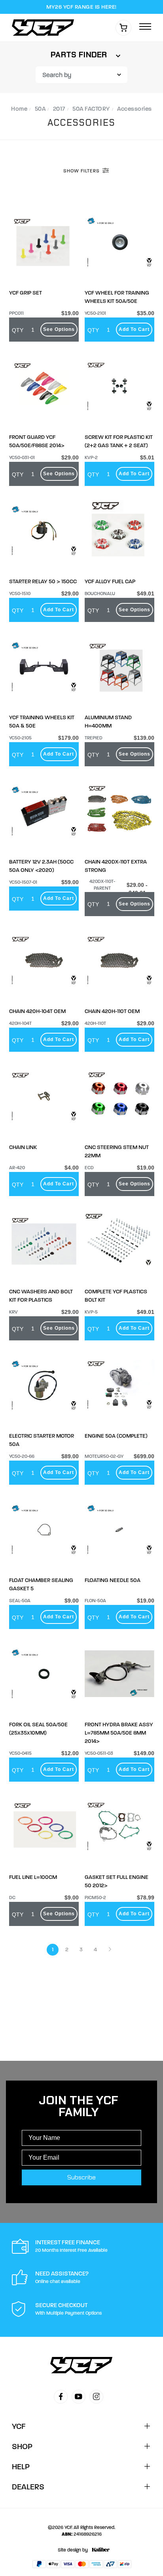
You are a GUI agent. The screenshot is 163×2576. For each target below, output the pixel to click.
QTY (18, 330)
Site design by (73, 2550)
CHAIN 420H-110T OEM (112, 1011)
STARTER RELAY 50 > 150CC (43, 581)
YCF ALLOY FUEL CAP (110, 581)
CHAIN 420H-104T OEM (37, 1011)
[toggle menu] (145, 27)
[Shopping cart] (123, 28)
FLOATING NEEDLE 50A (113, 1580)
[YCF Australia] (45, 27)
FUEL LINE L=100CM (33, 1877)
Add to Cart (134, 329)
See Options (59, 329)
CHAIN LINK (23, 1147)
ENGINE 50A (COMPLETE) (116, 1436)
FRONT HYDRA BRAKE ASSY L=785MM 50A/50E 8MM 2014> (119, 1733)
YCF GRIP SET (26, 293)
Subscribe (81, 2177)
